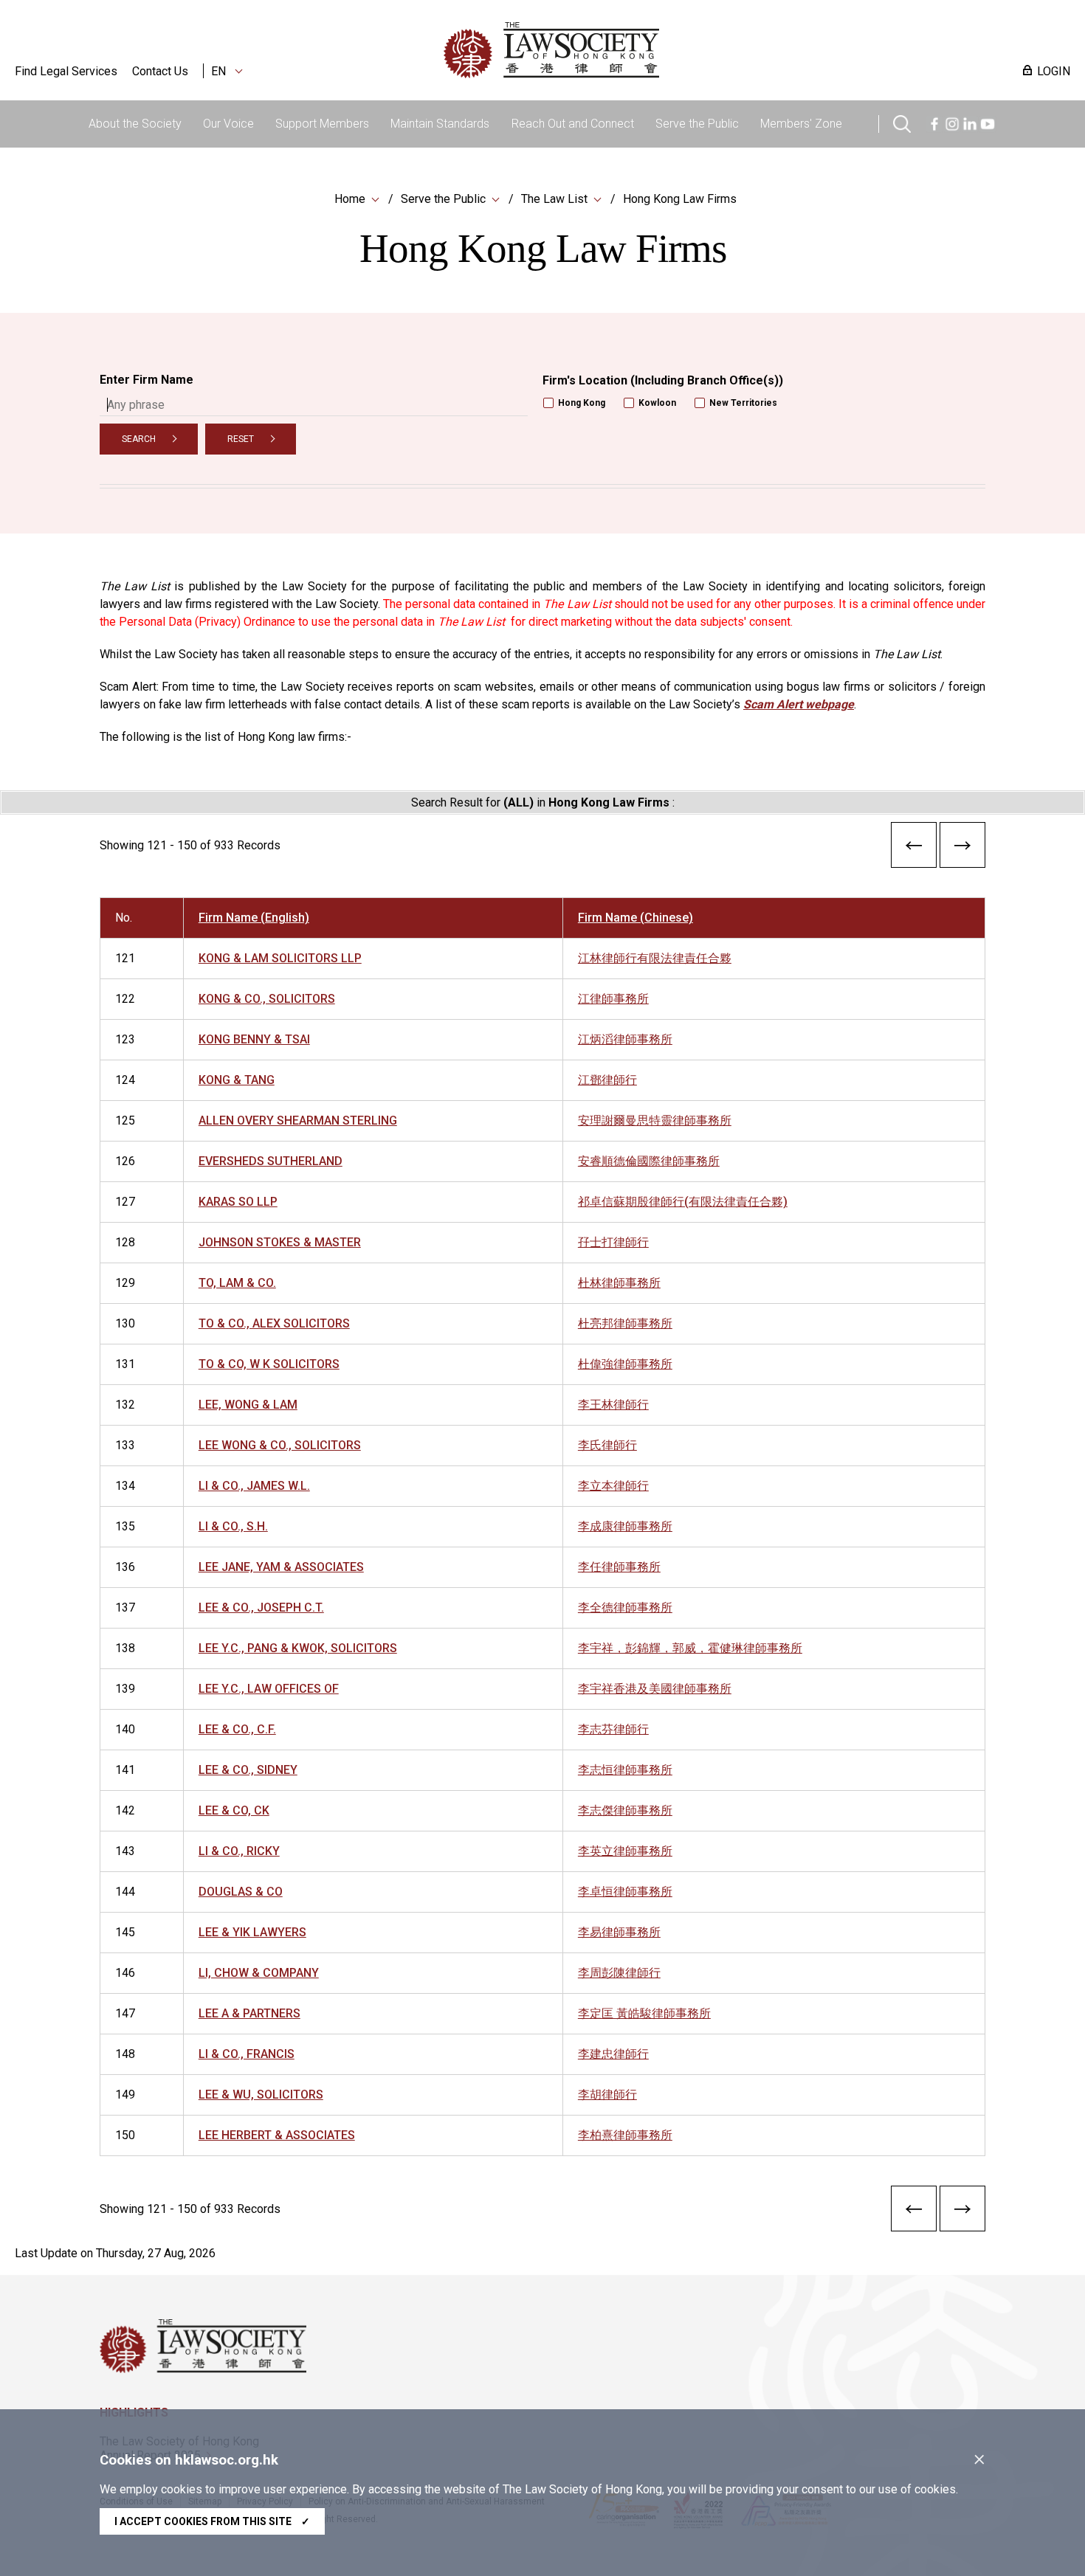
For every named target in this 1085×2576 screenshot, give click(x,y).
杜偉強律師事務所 (625, 1364)
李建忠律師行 (613, 2054)
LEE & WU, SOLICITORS (261, 2095)
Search (139, 439)
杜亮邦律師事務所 (625, 1323)
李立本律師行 (613, 1486)
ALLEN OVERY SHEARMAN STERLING (298, 1120)
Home (350, 199)
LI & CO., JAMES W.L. (254, 1486)
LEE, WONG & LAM (248, 1405)
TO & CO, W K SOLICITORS (269, 1364)
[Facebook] (934, 122)
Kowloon (657, 403)
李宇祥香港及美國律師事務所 (655, 1689)
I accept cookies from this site (212, 2521)
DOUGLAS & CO (241, 1892)
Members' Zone (801, 124)
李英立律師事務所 (625, 1851)
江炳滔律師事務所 (625, 1039)
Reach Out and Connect (573, 124)
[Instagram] (952, 122)
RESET (241, 439)
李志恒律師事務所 (625, 1770)
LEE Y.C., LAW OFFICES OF (269, 1689)
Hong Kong (582, 403)
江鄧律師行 (607, 1080)
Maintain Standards (440, 124)
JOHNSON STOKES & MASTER (280, 1242)
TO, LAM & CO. (237, 1283)
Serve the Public (697, 124)
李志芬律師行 (613, 1729)
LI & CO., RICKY (239, 1851)
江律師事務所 (613, 999)
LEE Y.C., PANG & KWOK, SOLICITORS (298, 1648)
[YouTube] (988, 122)
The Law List (554, 199)
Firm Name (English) (254, 918)
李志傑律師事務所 (625, 1810)
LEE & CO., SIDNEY (248, 1770)
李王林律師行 (613, 1405)
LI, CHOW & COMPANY (259, 1973)
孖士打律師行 (613, 1242)
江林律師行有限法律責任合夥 (655, 958)
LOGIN (1054, 71)
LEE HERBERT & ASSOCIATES (277, 2135)
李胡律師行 (607, 2095)
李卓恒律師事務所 (625, 1892)
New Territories (743, 403)
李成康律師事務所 (625, 1526)
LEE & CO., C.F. (237, 1729)
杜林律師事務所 (619, 1283)
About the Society (135, 124)
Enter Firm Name (147, 380)
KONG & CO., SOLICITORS (267, 999)
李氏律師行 (607, 1445)
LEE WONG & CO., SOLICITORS (280, 1445)
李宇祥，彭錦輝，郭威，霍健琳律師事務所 (690, 1648)
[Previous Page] (914, 848)
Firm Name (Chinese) (635, 918)
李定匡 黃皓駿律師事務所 (644, 2013)
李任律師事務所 (619, 1567)
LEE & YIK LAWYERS (252, 1932)
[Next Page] (962, 848)
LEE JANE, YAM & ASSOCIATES (281, 1567)
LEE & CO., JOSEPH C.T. (261, 1608)
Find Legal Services (66, 71)
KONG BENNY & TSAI (254, 1039)
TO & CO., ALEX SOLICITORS (274, 1323)
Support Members (322, 124)
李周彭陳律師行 (619, 1973)
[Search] (902, 122)
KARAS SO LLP (238, 1202)
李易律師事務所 (619, 1932)
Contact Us (160, 71)
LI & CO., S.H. (233, 1526)
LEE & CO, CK (234, 1810)
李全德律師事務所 (625, 1608)
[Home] (628, 50)
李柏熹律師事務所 (625, 2135)
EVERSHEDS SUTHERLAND (271, 1161)
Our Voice (228, 124)
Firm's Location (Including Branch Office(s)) (663, 380)
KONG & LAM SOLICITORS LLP (280, 958)
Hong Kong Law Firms (680, 199)
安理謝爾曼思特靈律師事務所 (655, 1120)
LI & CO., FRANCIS (247, 2054)
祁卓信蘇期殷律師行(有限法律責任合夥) (683, 1202)
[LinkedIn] (970, 122)
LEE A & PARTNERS (249, 2013)
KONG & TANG (237, 1080)
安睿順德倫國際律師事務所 (649, 1161)
